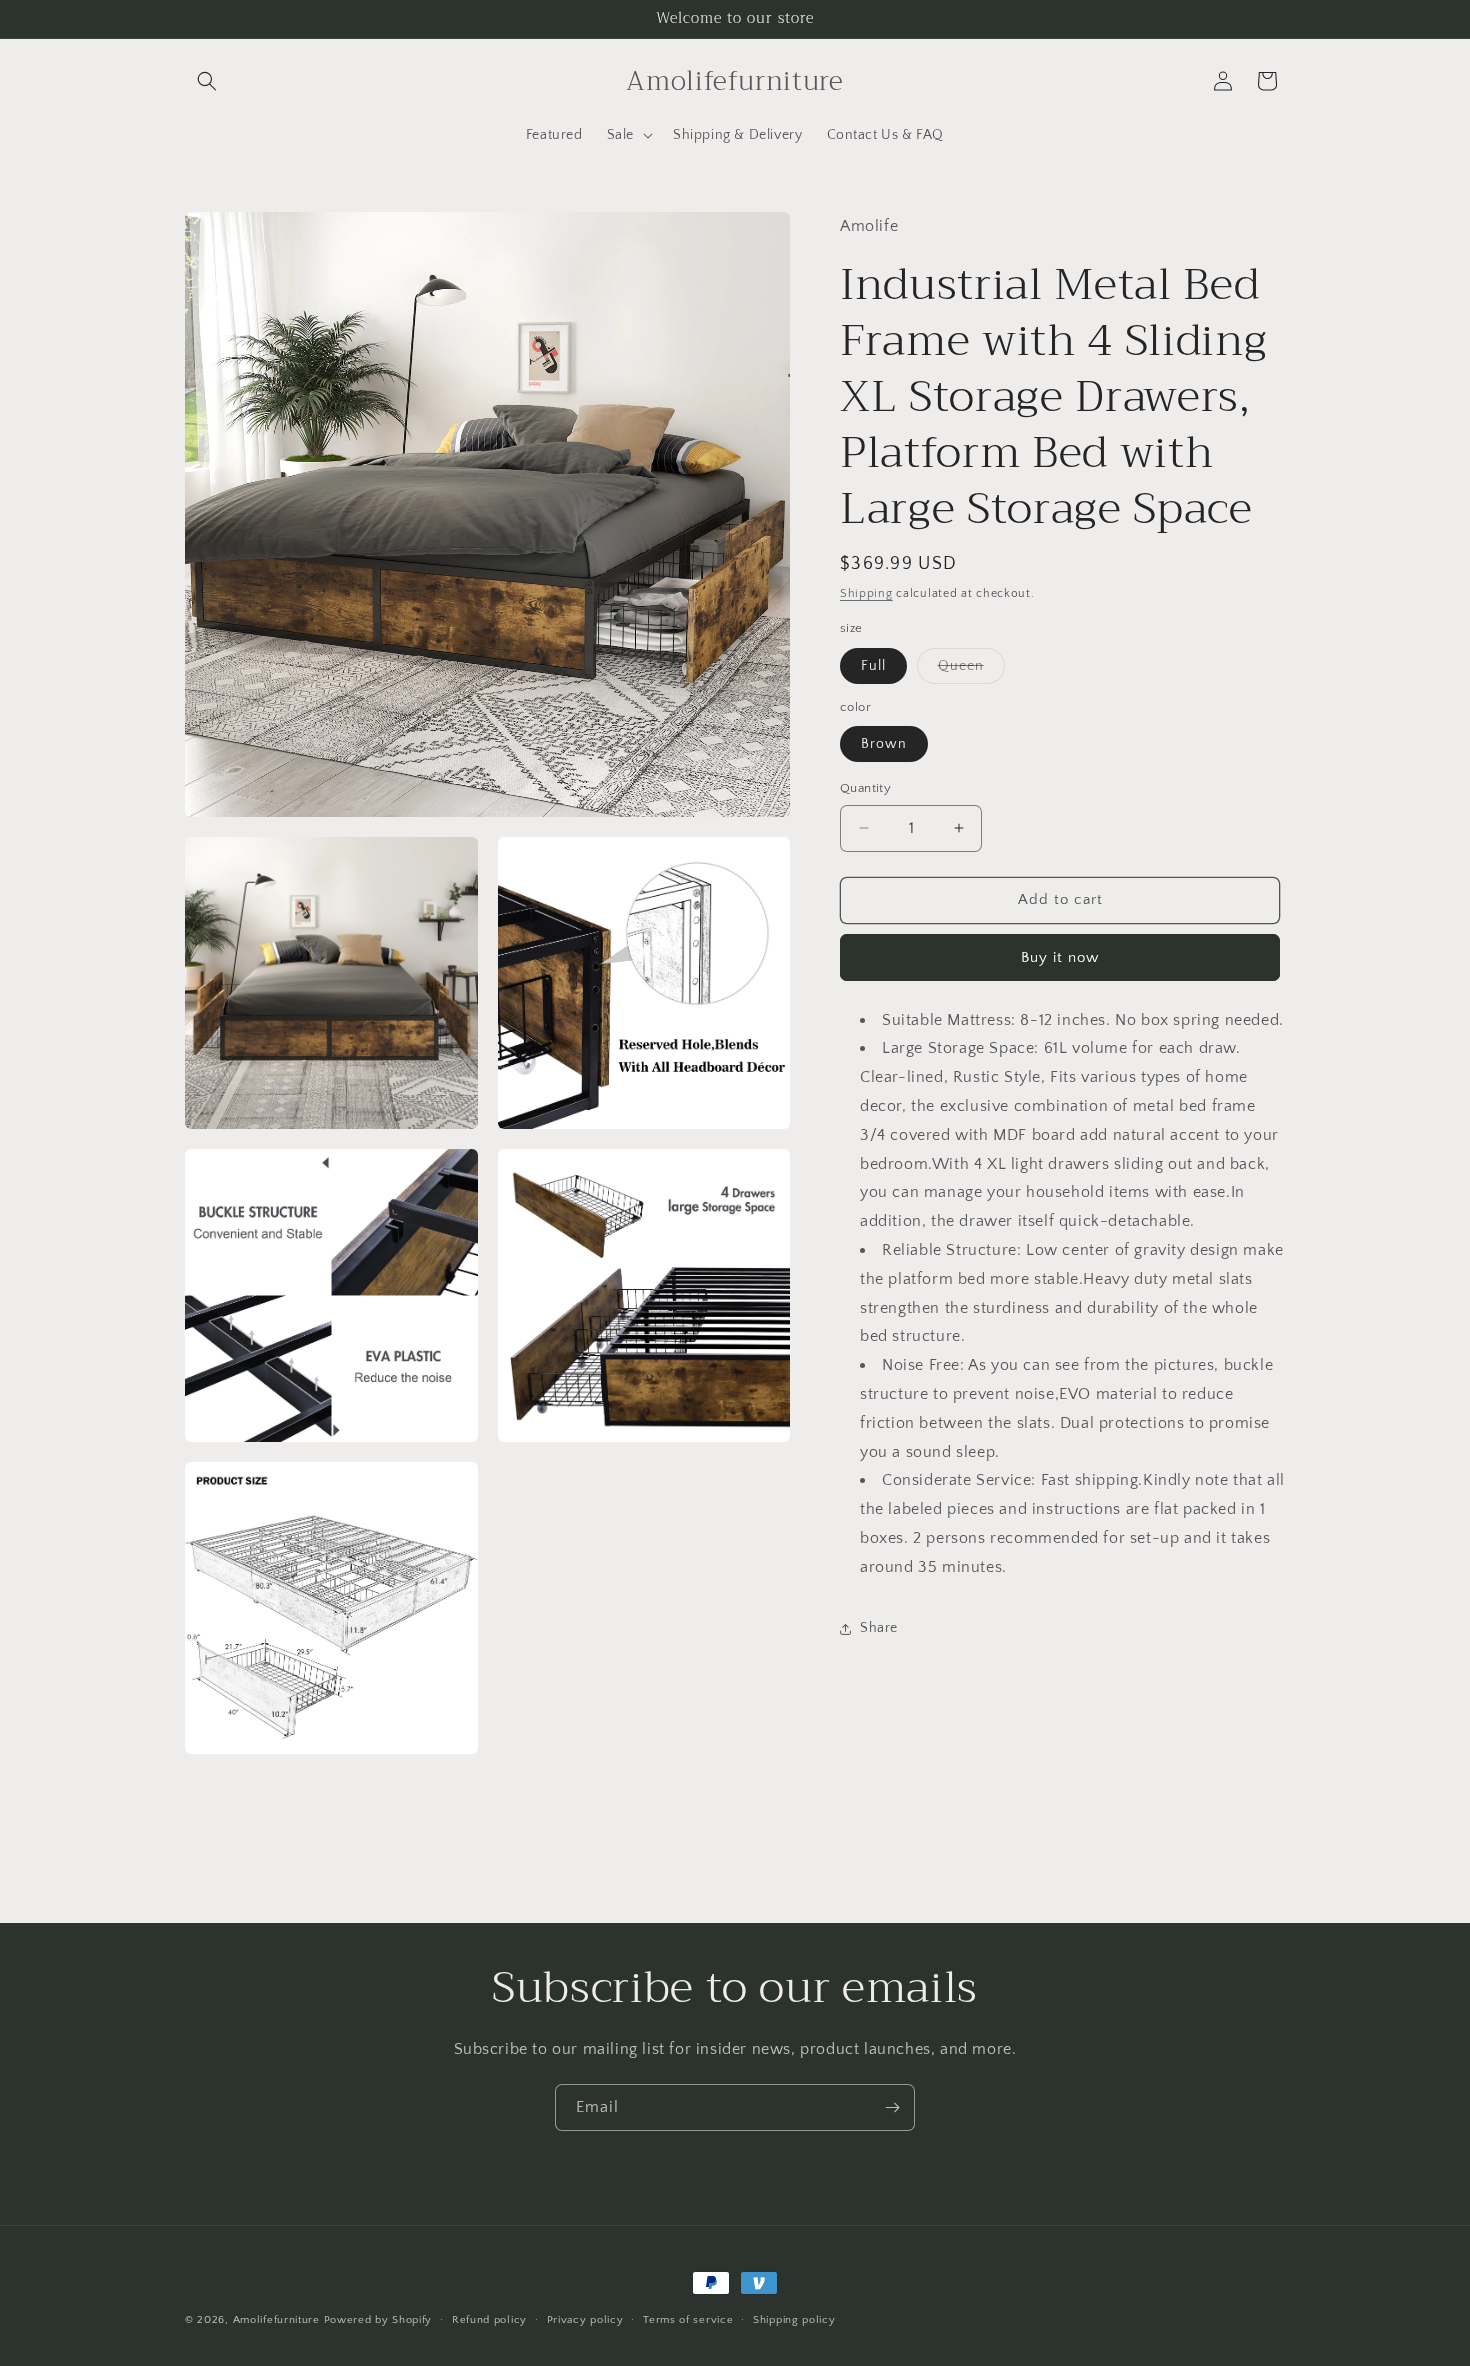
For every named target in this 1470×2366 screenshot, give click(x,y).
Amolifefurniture (276, 2320)
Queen (971, 670)
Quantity (865, 788)
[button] (207, 81)
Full (873, 666)
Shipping (866, 593)
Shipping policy (794, 2319)
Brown (884, 744)
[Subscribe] (892, 2107)
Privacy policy (585, 2319)
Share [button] (879, 1628)
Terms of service (688, 2319)
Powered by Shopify (378, 2320)
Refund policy (489, 2319)
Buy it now (1060, 957)
